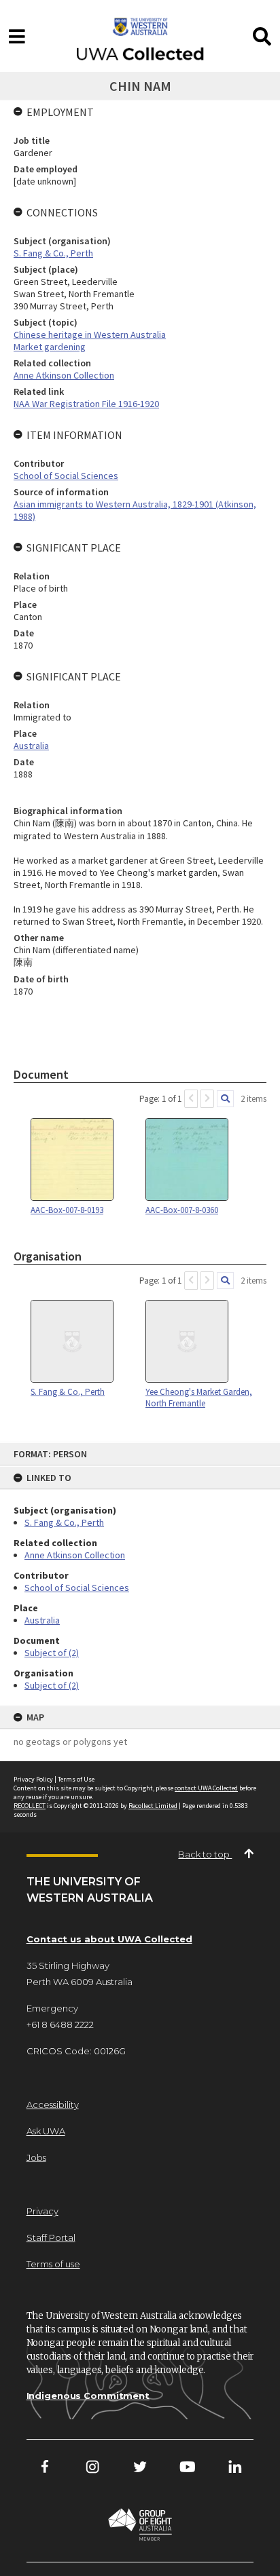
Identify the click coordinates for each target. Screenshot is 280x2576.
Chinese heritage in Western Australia (90, 334)
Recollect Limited (153, 1806)
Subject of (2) (52, 1653)
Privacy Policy (33, 1779)
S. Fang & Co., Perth (64, 1522)
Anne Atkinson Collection (75, 1555)
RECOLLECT (30, 1806)
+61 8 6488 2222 (60, 2024)
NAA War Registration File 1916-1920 (86, 404)
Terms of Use (76, 1779)
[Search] (225, 1099)
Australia (42, 1620)
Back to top (205, 1854)
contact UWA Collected (206, 1788)
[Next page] (207, 1099)
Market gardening (50, 347)
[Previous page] (191, 1099)
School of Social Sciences (77, 1588)
